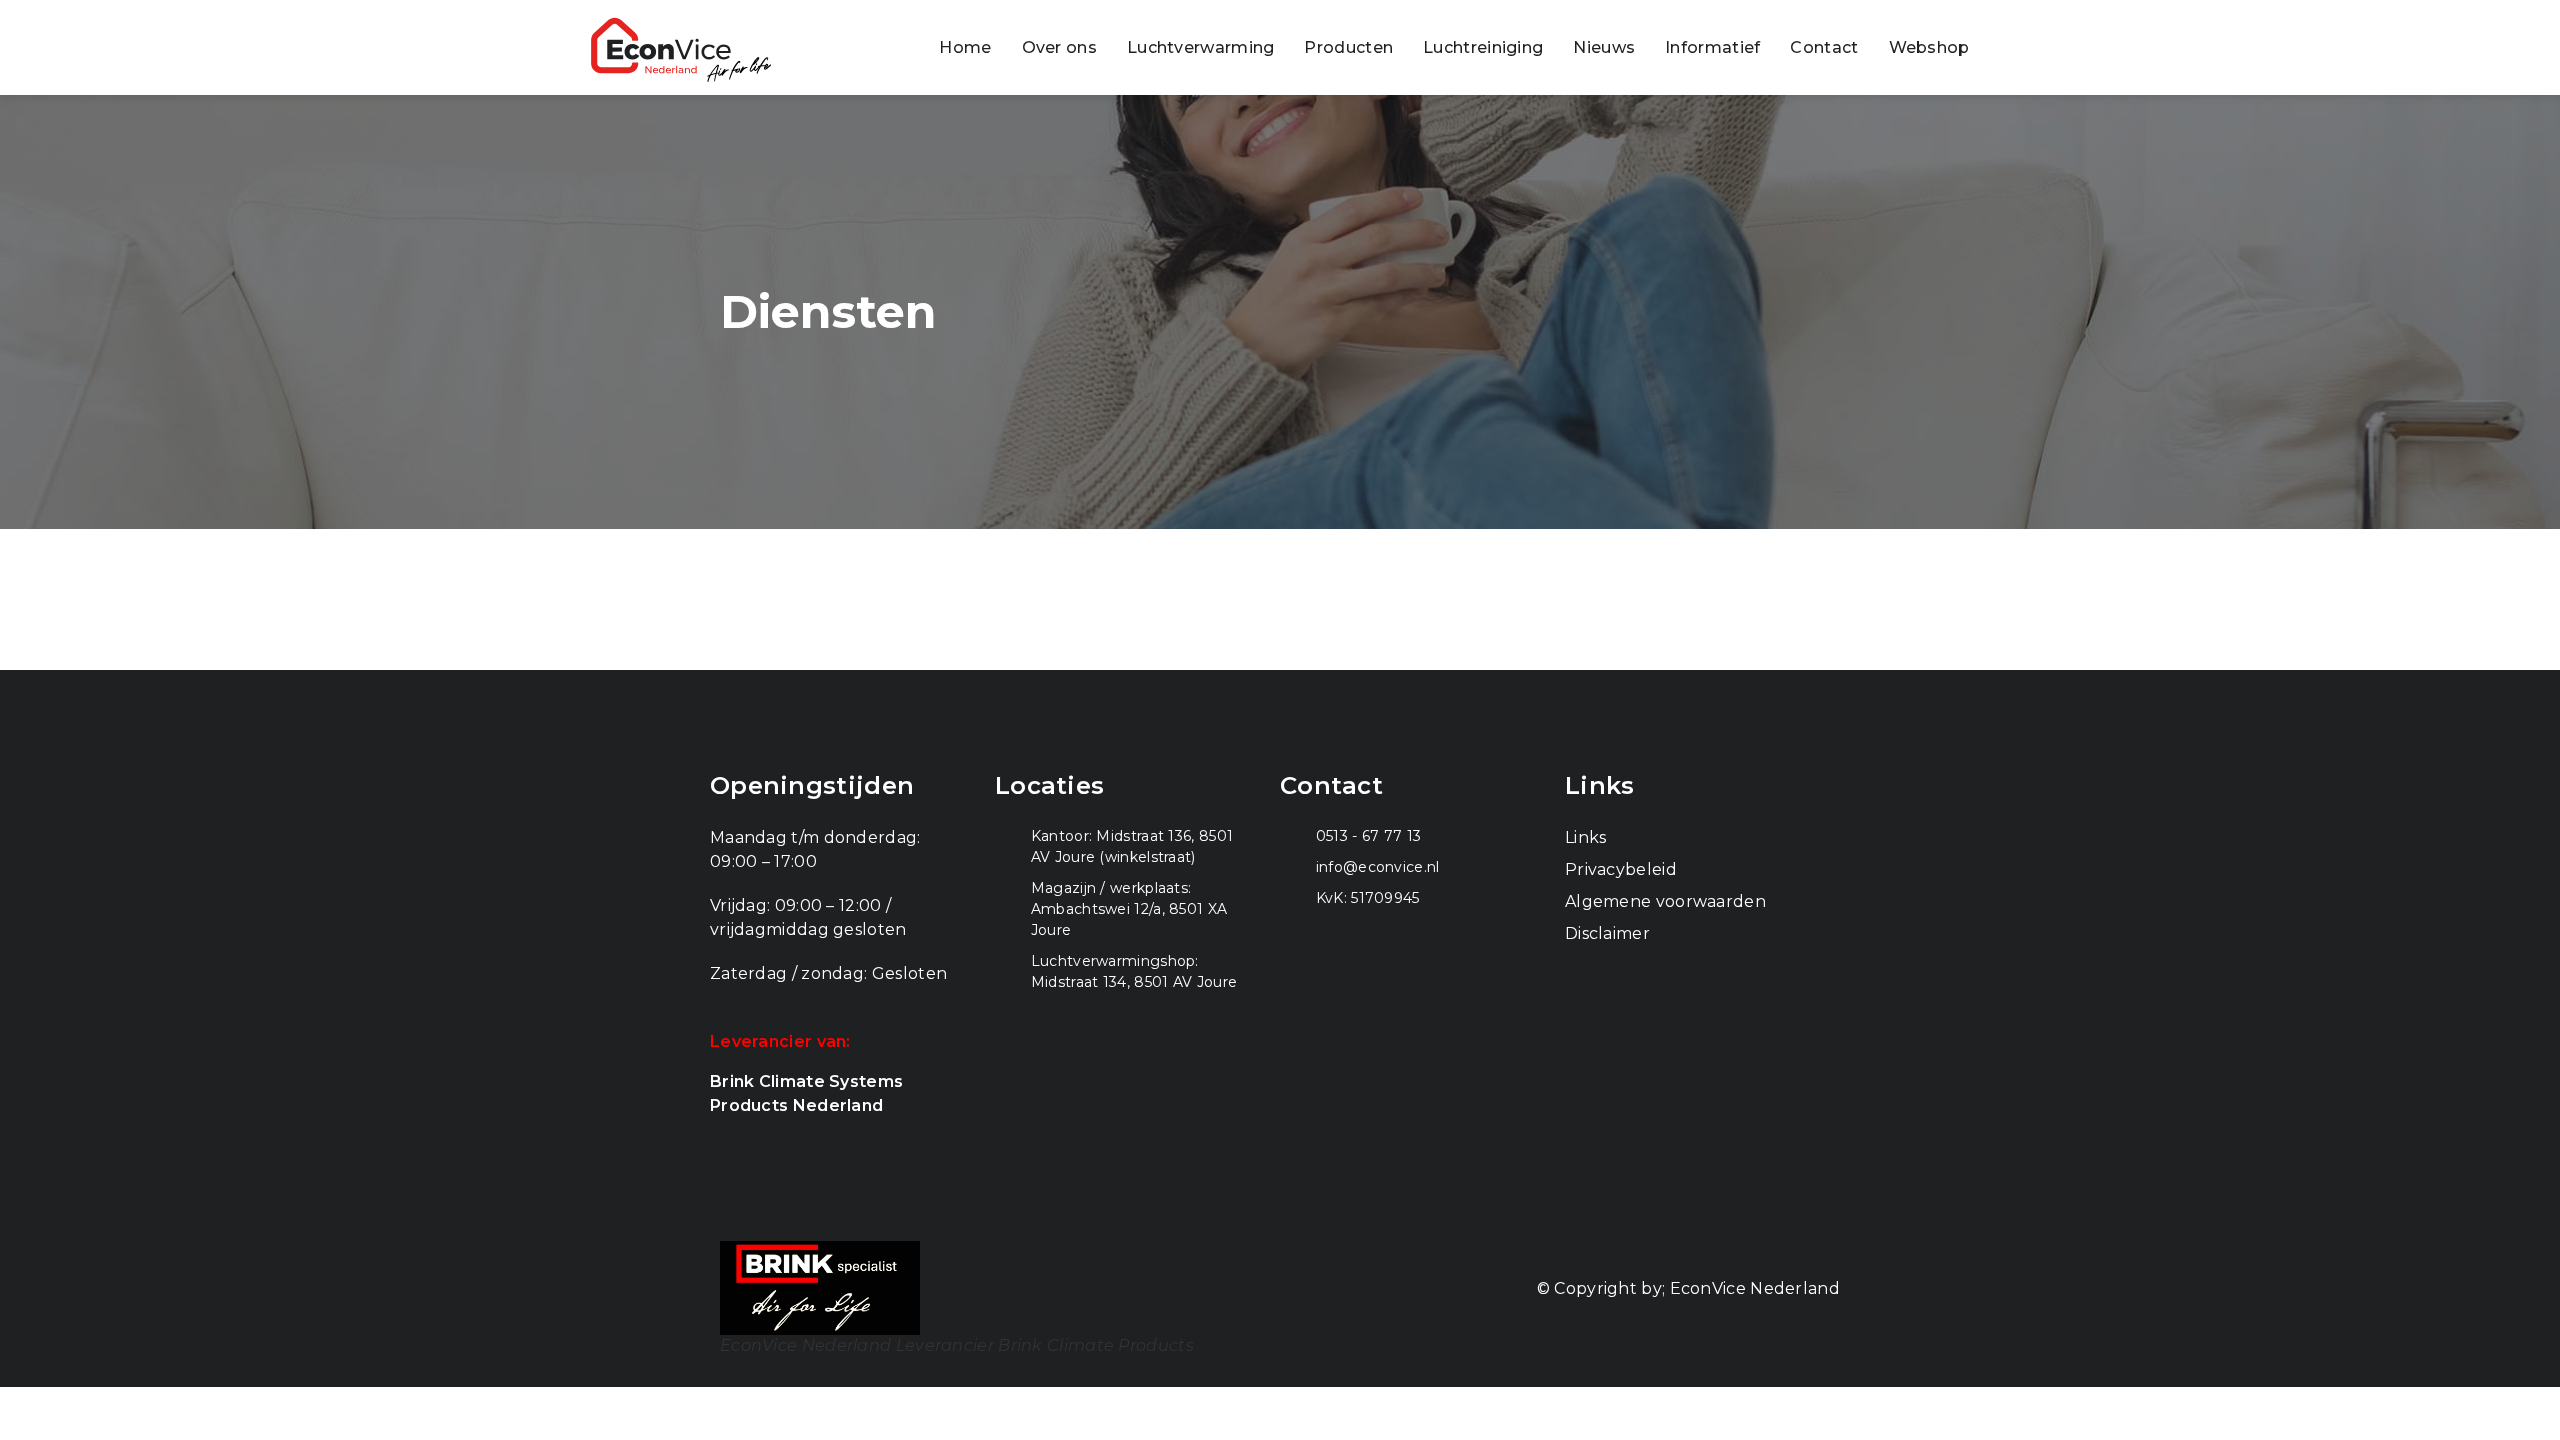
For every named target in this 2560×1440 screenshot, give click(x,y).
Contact (1824, 47)
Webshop (1929, 47)
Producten (1348, 47)
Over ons (1059, 47)
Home (965, 47)
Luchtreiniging (1483, 47)
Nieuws (1604, 47)
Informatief (1712, 47)
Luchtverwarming (1201, 47)
